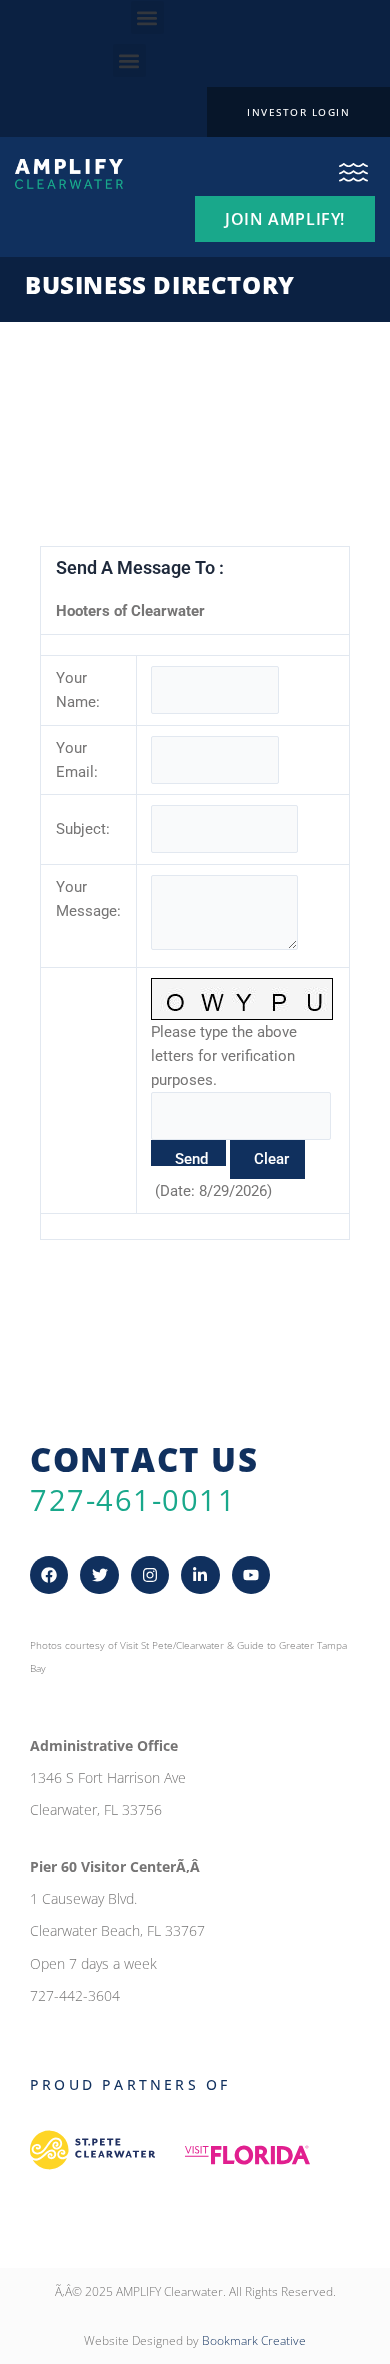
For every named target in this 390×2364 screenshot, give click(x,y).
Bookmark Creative (254, 2340)
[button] (147, 17)
